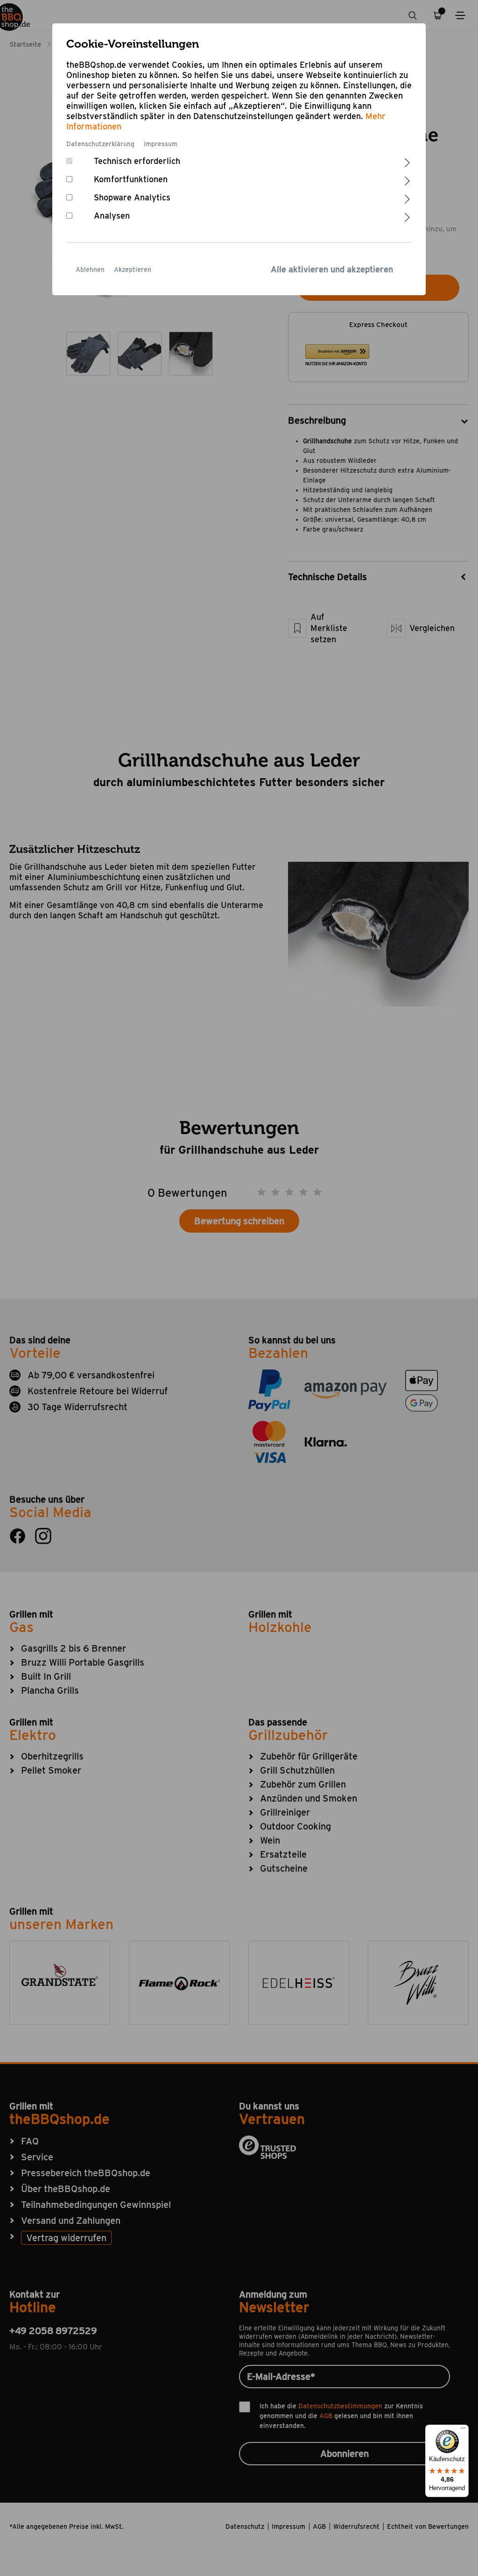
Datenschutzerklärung (100, 144)
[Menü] (463, 2430)
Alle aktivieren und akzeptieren (332, 269)
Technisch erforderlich (137, 161)
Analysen (112, 216)
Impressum (161, 144)
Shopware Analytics (132, 197)
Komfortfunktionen (131, 179)
